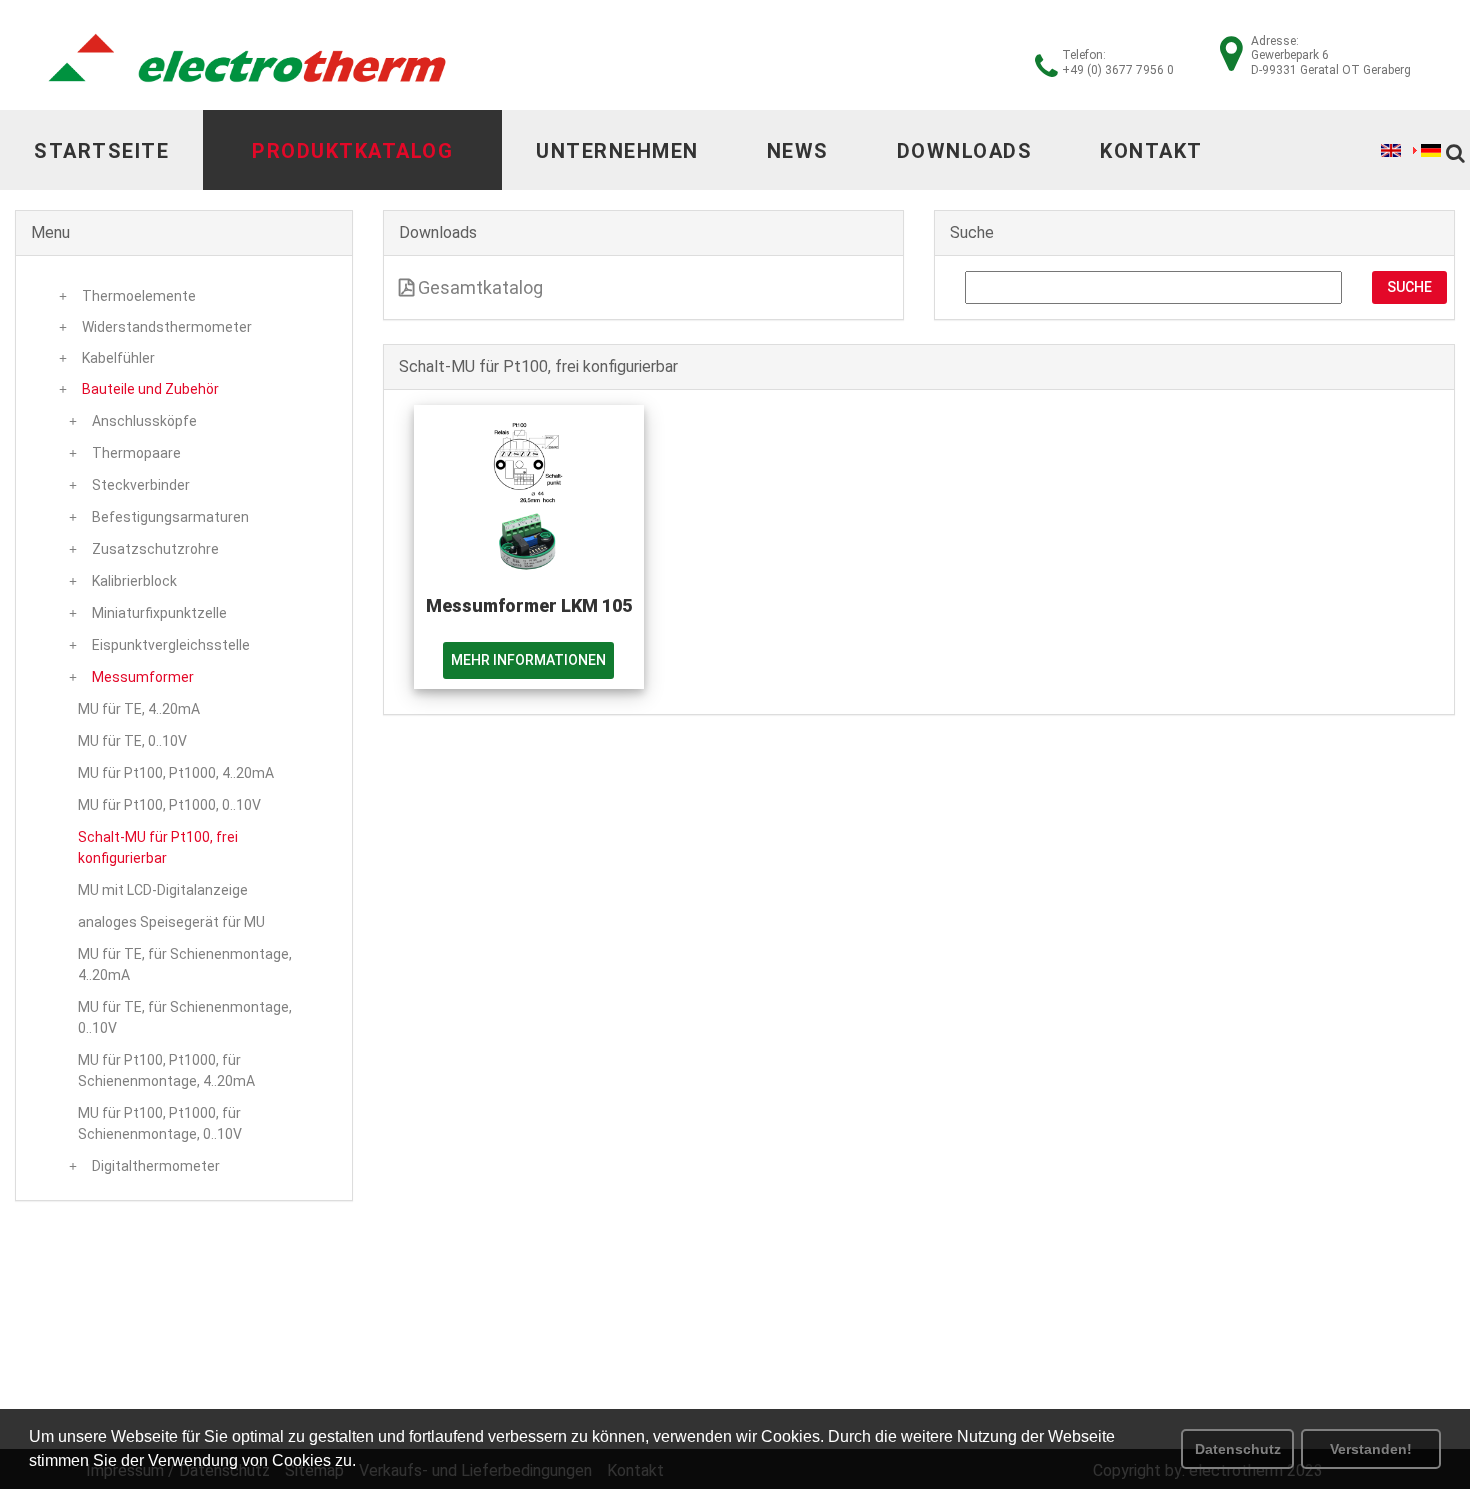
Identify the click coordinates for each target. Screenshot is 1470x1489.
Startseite (101, 151)
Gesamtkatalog (478, 287)
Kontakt (1151, 151)
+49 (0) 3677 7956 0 (1118, 70)
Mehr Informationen (528, 660)
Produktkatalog (352, 151)
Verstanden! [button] (1371, 1449)
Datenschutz (1238, 1449)
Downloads (965, 151)
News (798, 151)
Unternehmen (617, 151)
